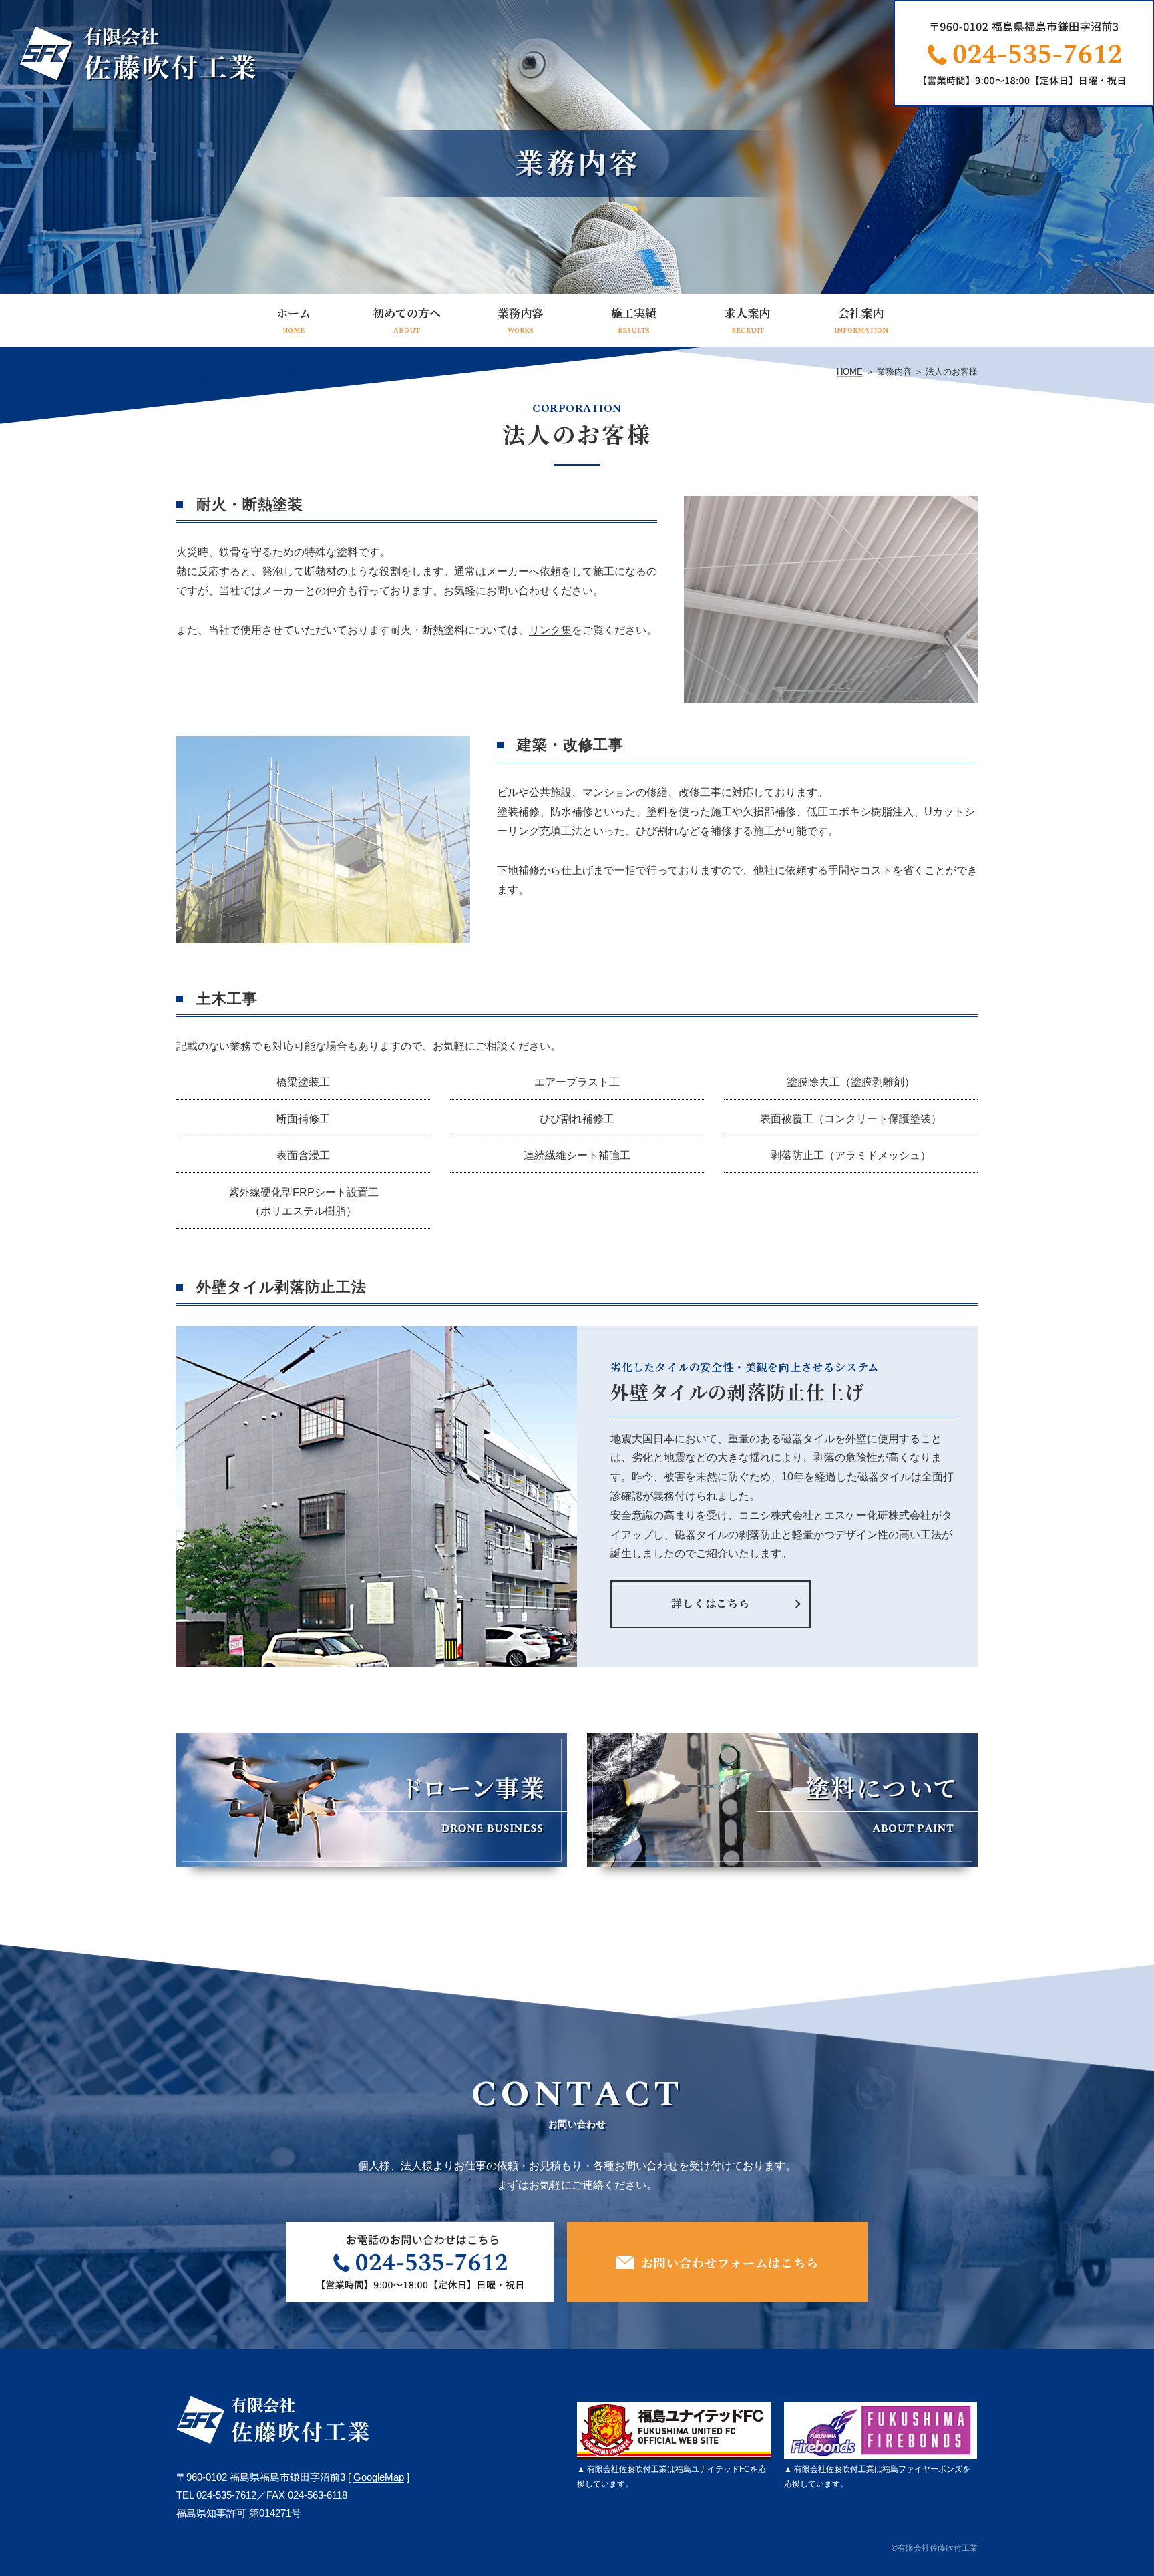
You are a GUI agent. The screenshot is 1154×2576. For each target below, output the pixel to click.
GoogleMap (379, 2477)
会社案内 (861, 320)
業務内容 (520, 320)
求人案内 (747, 320)
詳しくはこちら (711, 1603)
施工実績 (634, 320)
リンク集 (550, 630)
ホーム (294, 320)
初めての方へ (407, 320)
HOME (850, 372)
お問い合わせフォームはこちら (730, 2262)
